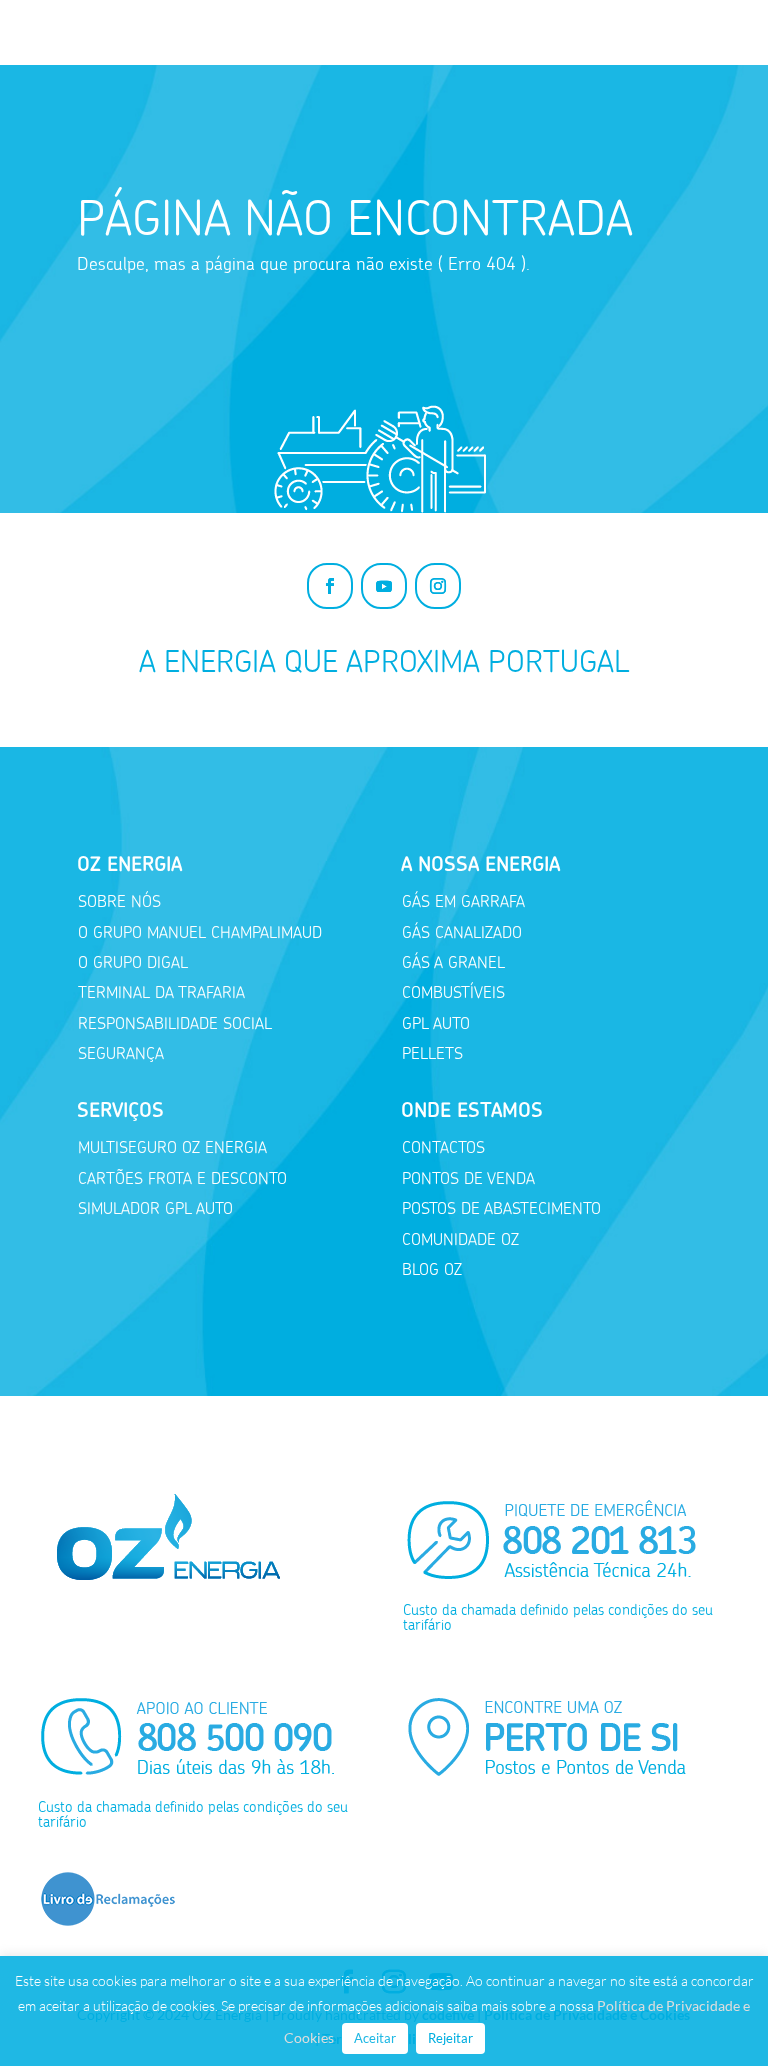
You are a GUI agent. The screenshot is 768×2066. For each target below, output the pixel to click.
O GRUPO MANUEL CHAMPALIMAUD (200, 932)
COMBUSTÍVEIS (453, 992)
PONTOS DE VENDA (468, 1178)
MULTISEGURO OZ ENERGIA (172, 1147)
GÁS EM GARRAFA (463, 901)
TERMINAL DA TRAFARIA (161, 992)
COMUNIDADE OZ (460, 1239)
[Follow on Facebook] (330, 586)
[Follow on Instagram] (438, 586)
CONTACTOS (443, 1147)
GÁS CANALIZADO (462, 932)
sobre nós (119, 901)
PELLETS (432, 1053)
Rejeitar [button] (450, 2038)
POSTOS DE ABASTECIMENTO (501, 1208)
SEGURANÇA (121, 1053)
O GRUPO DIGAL (133, 962)
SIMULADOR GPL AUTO (155, 1208)
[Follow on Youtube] (384, 586)
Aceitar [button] (375, 2038)
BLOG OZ (432, 1269)
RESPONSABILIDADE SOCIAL (175, 1023)
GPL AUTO (436, 1023)
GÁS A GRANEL (453, 962)
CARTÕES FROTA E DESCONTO (182, 1178)
